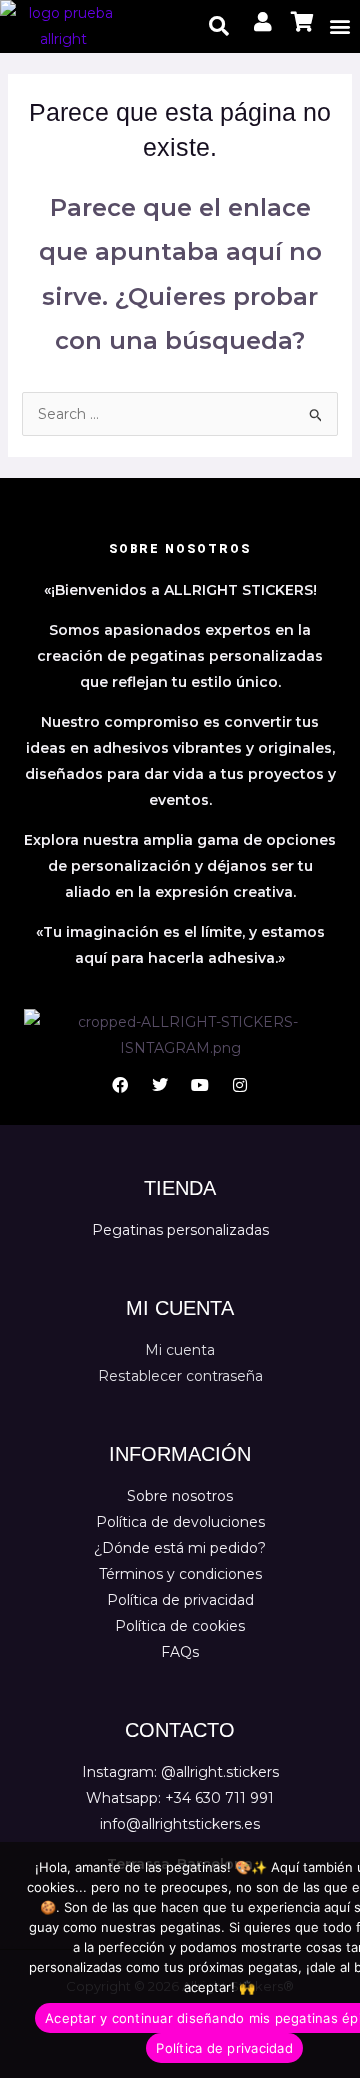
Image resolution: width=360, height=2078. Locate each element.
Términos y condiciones (180, 1574)
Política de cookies (180, 1626)
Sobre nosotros (180, 1496)
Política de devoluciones (180, 1522)
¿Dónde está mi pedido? (180, 1548)
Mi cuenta (180, 1350)
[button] (340, 26)
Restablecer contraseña (180, 1376)
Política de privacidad (180, 1600)
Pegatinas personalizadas (180, 1230)
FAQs (180, 1652)
